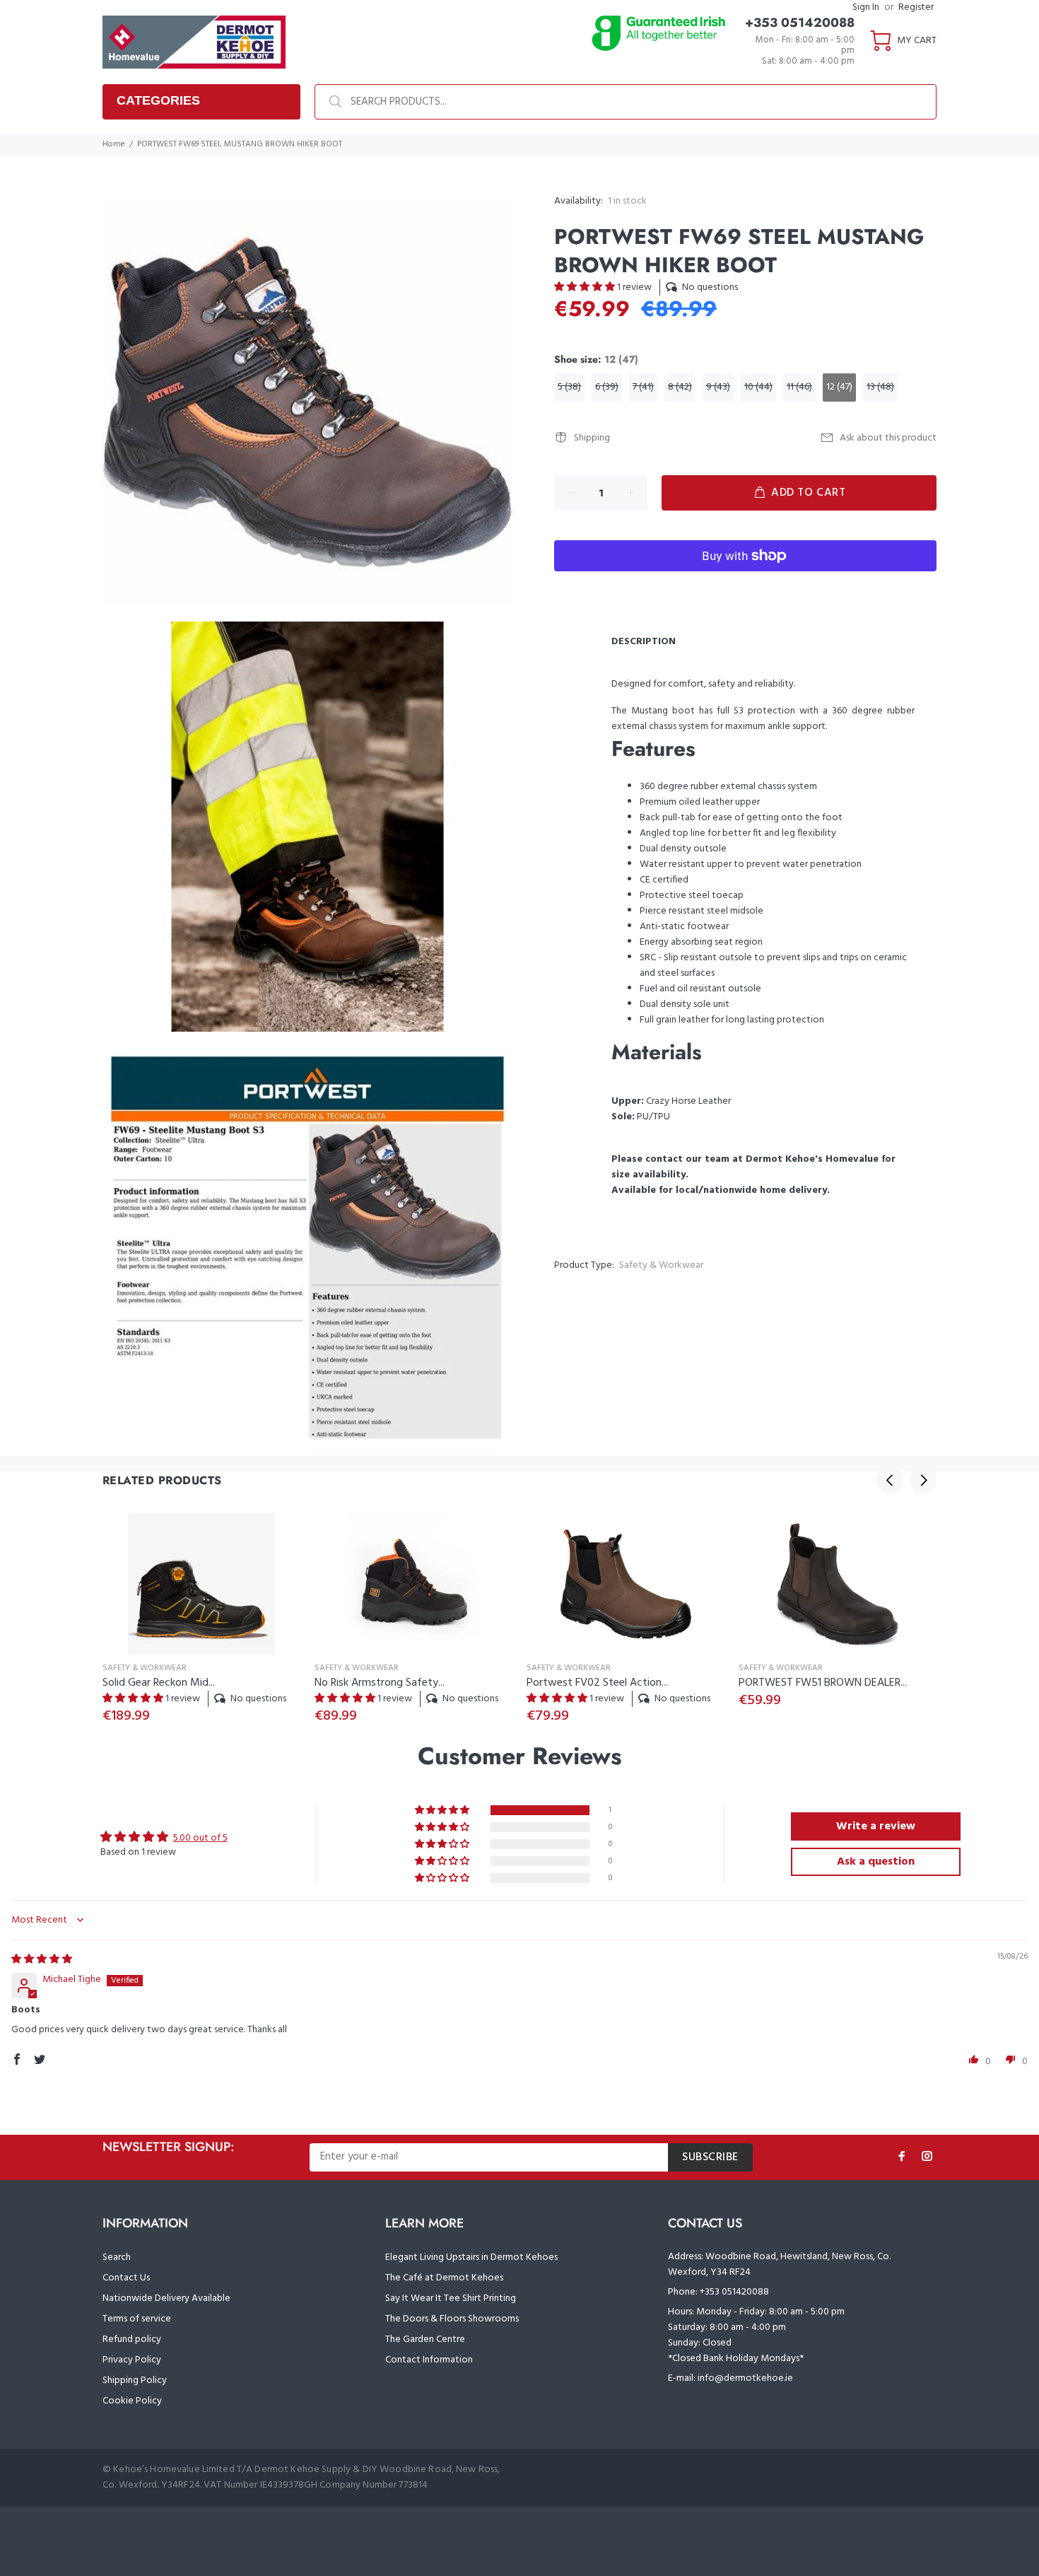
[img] (42, 1960)
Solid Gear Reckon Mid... (159, 1683)
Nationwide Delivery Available (166, 2298)
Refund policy (132, 2339)
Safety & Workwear (661, 1265)
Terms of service (137, 2319)
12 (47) (839, 387)
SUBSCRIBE (710, 2157)
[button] (586, 287)
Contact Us (126, 2278)
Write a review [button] (876, 1826)
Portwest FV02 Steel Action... (597, 1683)
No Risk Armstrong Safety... (380, 1683)
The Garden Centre (425, 2339)
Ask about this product (888, 438)
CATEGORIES (158, 100)
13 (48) (880, 387)
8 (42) (680, 387)
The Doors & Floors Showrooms (452, 2319)
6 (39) (607, 387)
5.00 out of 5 (200, 1838)
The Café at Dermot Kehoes (444, 2278)
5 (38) (569, 387)
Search (117, 2257)
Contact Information (429, 2360)
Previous (890, 1480)
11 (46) (799, 387)
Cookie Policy (132, 2401)
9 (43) (718, 387)
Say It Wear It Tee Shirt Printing (451, 2298)
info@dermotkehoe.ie (745, 2378)
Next (923, 1480)
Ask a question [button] (876, 1862)
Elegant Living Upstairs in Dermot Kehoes (471, 2257)
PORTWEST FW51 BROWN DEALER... (823, 1683)
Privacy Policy (132, 2360)
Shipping (592, 438)
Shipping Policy (135, 2380)
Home (114, 144)
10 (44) (758, 387)
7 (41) (643, 387)
